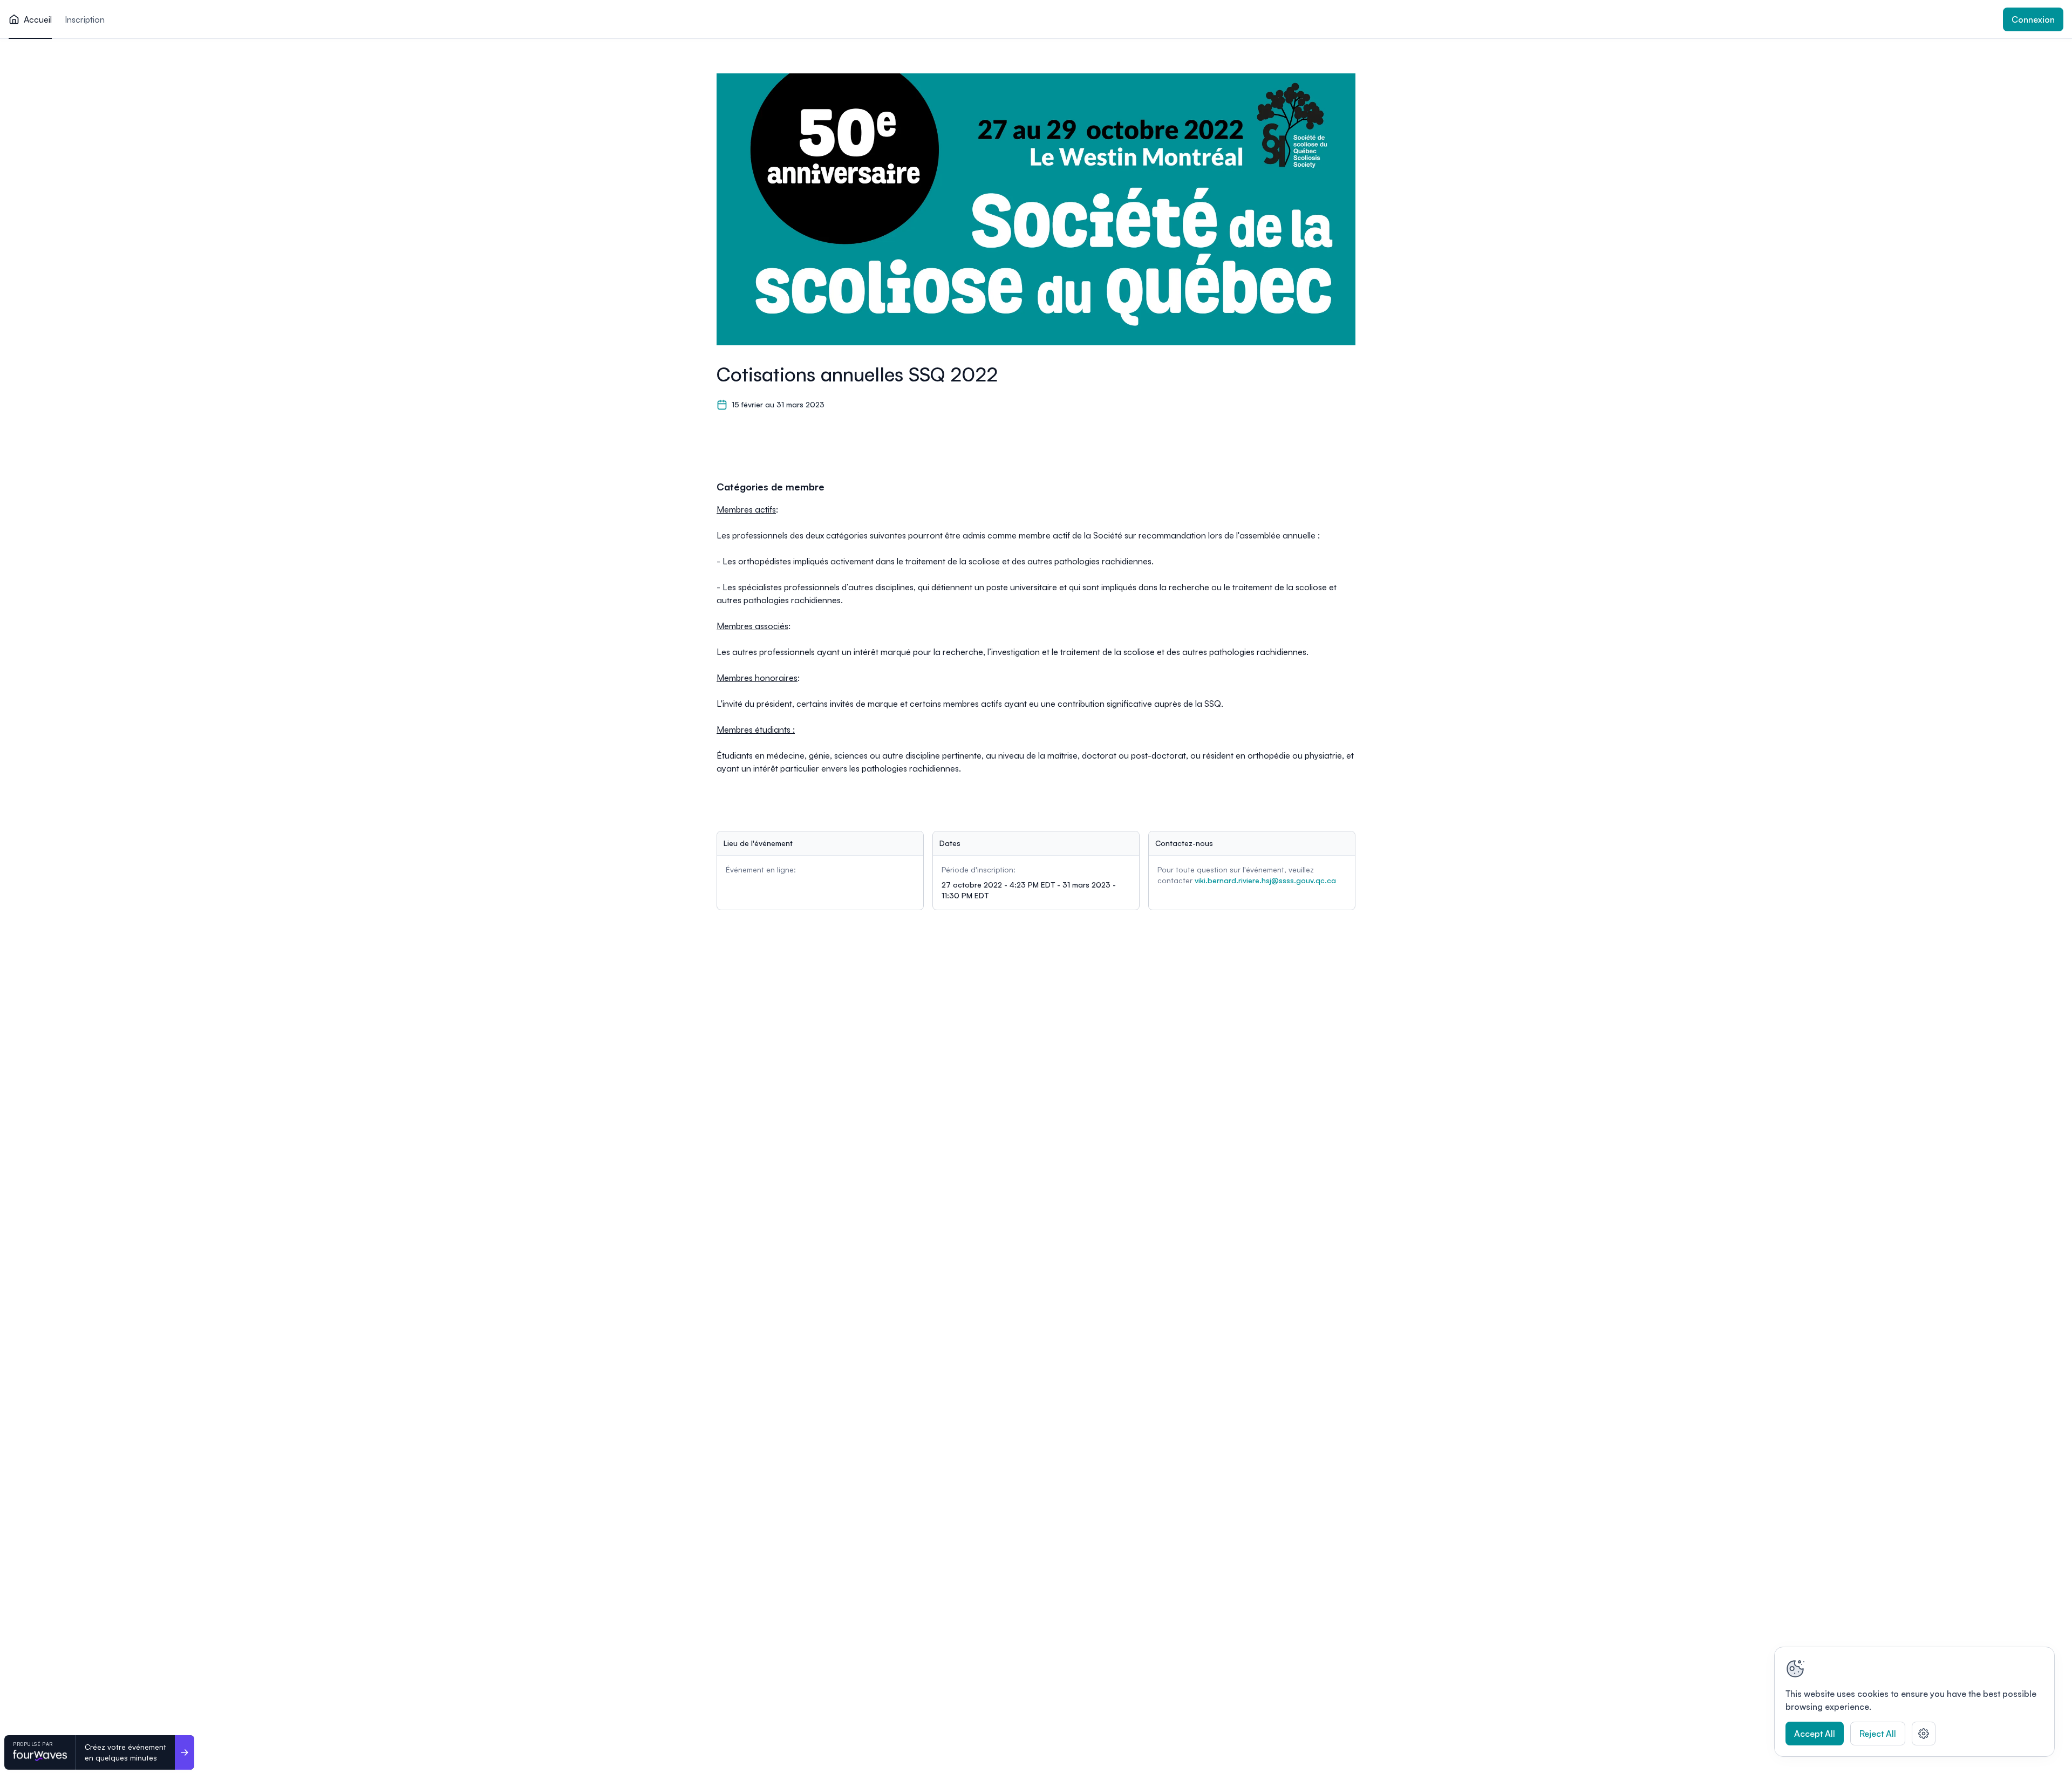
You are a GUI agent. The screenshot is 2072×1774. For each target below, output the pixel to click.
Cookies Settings (1924, 1734)
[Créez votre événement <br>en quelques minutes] (185, 1752)
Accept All (1815, 1734)
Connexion (2033, 19)
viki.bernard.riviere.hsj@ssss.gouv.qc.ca (1265, 880)
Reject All (1878, 1734)
